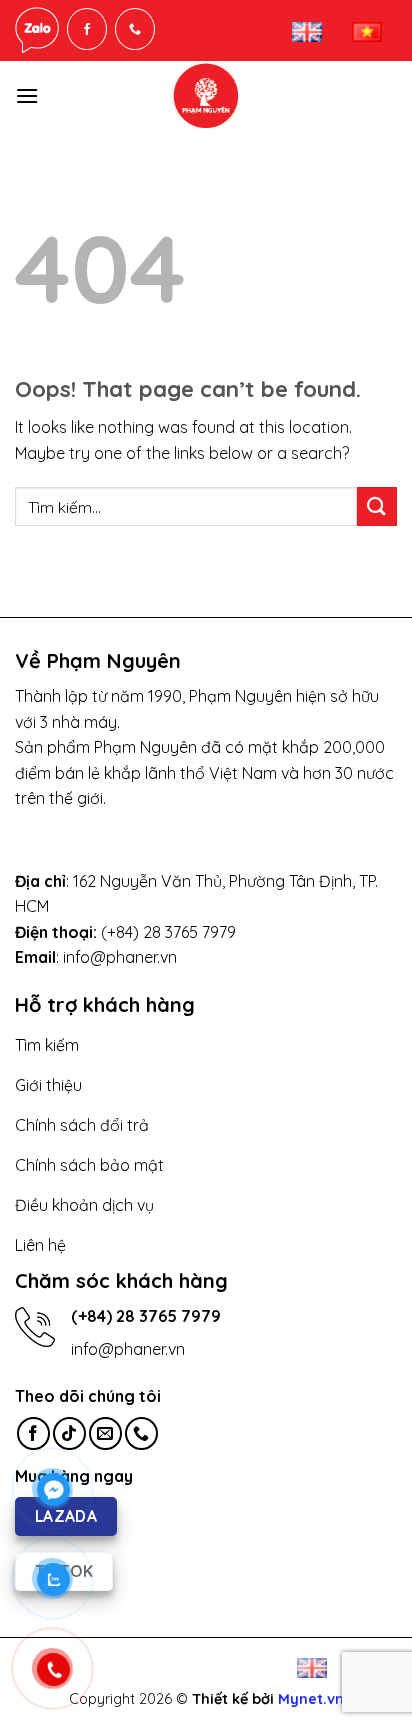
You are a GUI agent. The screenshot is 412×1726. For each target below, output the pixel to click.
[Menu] (27, 95)
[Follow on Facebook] (33, 1433)
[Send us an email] (105, 1433)
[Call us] (141, 1433)
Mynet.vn (311, 1699)
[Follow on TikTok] (69, 1433)
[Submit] (377, 506)
